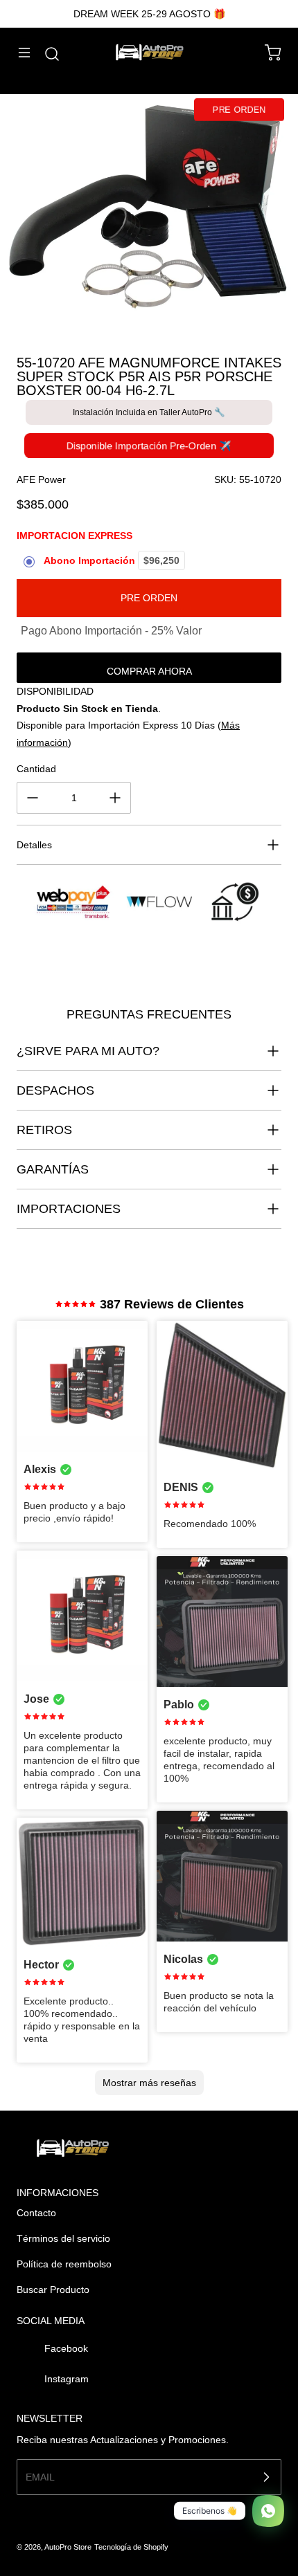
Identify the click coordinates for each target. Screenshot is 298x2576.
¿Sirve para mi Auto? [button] (88, 1051)
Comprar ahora (149, 671)
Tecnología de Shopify (131, 2547)
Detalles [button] (34, 845)
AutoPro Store (68, 2547)
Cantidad (36, 769)
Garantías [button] (53, 1169)
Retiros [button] (44, 1130)
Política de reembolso (64, 2264)
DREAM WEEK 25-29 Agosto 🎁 (149, 14)
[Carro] (266, 53)
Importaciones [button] (69, 1209)
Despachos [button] (55, 1090)
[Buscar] (45, 54)
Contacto (36, 2213)
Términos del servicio (63, 2238)
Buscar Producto (53, 2290)
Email (40, 2477)
